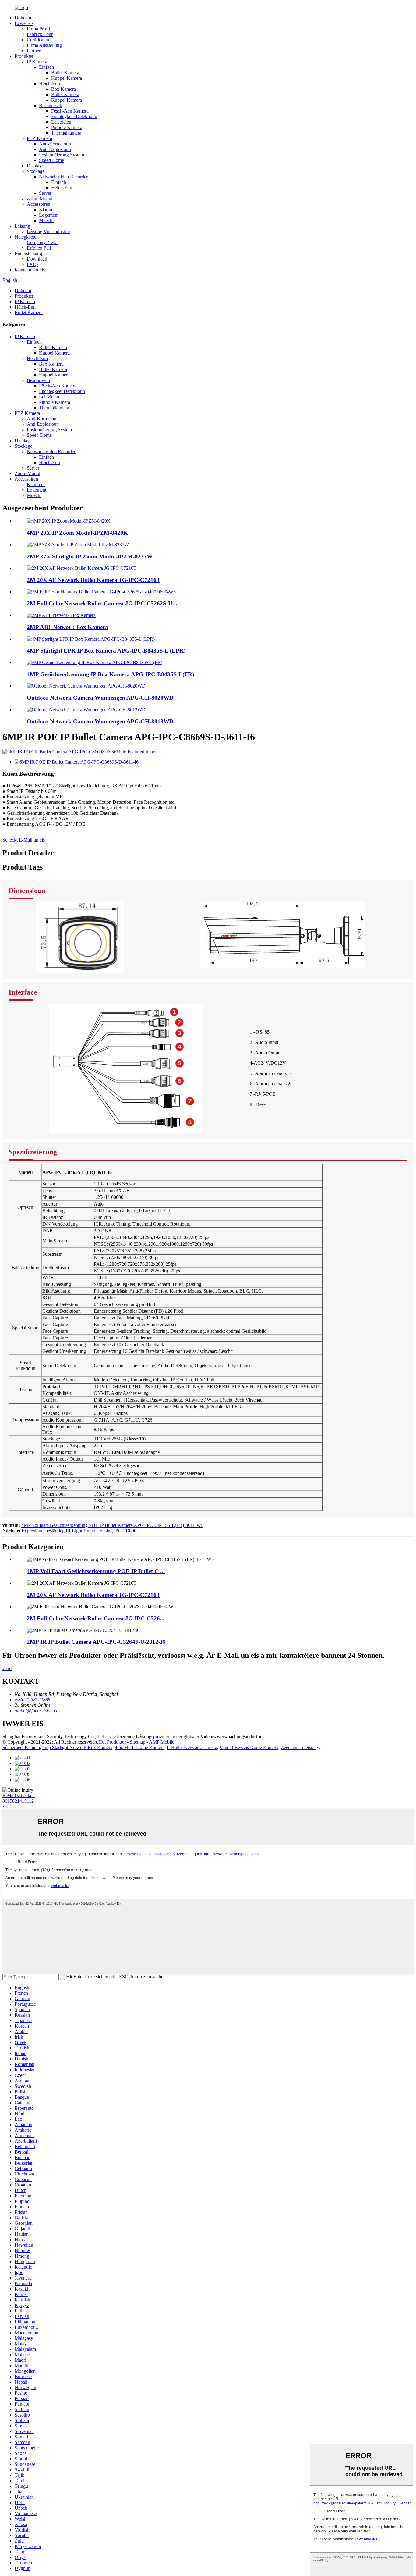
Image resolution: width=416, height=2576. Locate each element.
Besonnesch (51, 105)
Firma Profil (38, 29)
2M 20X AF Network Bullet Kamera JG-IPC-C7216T (94, 580)
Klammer (48, 210)
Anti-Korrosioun (55, 144)
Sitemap (137, 1742)
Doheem (23, 18)
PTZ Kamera (39, 138)
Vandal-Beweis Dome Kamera (249, 1747)
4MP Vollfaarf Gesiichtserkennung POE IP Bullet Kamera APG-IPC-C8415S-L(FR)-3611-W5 (112, 1525)
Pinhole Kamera (67, 127)
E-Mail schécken (19, 1796)
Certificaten (38, 40)
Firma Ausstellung (44, 45)
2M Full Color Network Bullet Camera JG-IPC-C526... (96, 1618)
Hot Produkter (112, 1742)
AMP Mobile (162, 1742)
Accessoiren (39, 204)
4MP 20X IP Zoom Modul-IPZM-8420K (77, 533)
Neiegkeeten (27, 237)
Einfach (46, 67)
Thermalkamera (66, 133)
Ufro (7, 1668)
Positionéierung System (62, 155)
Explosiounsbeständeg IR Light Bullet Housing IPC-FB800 (79, 1531)
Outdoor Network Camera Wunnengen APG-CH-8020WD (100, 698)
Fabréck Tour (40, 34)
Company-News (43, 242)
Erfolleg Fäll (39, 248)
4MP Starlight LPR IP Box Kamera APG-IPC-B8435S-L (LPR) (106, 651)
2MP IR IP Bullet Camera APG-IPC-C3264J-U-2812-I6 (96, 1642)
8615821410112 (18, 1801)
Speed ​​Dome (51, 160)
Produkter (24, 56)
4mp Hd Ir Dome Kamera (140, 1747)
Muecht (46, 220)
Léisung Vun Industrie (48, 231)
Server (45, 193)
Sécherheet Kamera (21, 1747)
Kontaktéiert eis (30, 270)
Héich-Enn (49, 84)
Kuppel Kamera (67, 78)
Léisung (22, 226)
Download (37, 259)
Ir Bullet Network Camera (192, 1747)
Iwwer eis (24, 23)
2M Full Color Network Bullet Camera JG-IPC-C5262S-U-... (103, 603)
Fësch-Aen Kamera (70, 111)
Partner (34, 51)
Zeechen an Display (300, 1747)
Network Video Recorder (63, 177)
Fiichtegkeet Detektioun (74, 116)
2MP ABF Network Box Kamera (67, 627)
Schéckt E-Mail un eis (24, 840)
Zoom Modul (40, 199)
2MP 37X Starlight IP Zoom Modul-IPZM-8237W (90, 556)
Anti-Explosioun (55, 149)
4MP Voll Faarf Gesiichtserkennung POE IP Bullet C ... (96, 1571)
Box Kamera (63, 89)
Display (34, 166)
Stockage (36, 171)
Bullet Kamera (65, 73)
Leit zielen (61, 122)
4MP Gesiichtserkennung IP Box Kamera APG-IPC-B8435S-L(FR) (110, 674)
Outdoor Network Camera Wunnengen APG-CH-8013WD (100, 721)
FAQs (33, 264)
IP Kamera (37, 62)
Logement (49, 215)
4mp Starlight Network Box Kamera (77, 1747)
